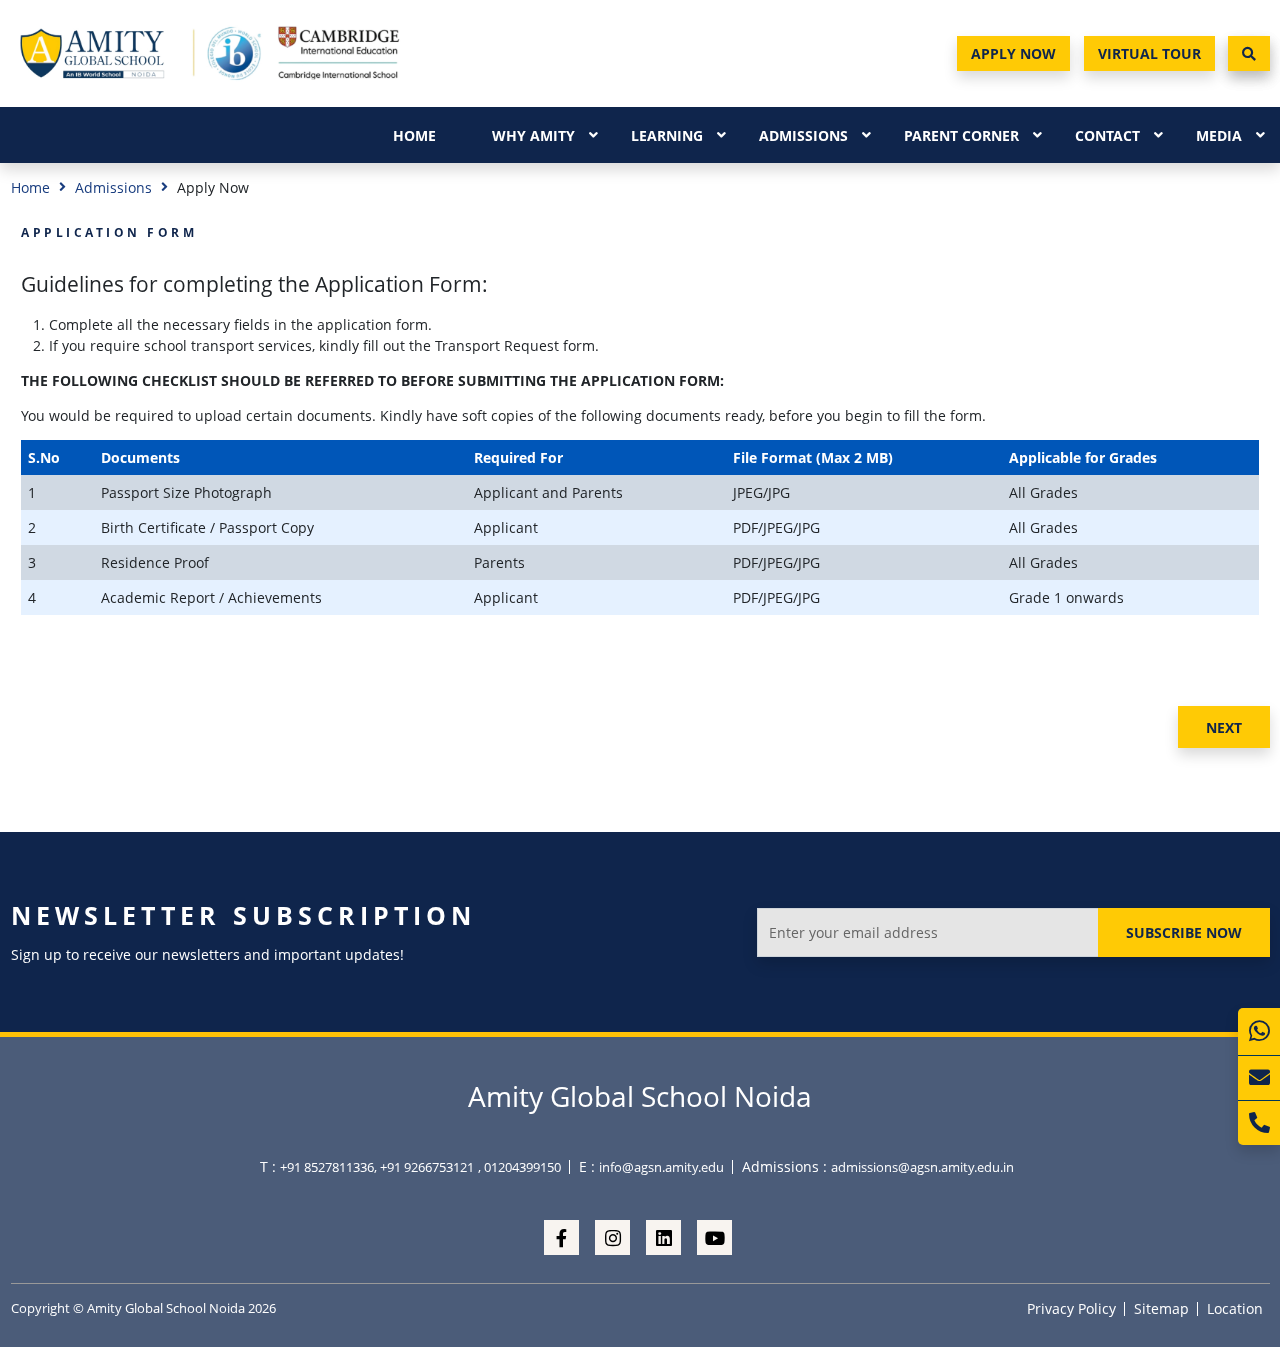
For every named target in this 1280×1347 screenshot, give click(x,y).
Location (1235, 1308)
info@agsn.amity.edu (661, 1167)
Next (1224, 727)
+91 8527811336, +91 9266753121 (377, 1167)
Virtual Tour (1149, 53)
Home (414, 135)
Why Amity (533, 135)
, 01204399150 (519, 1167)
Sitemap (1161, 1308)
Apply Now (1013, 53)
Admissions (803, 135)
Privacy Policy (1071, 1308)
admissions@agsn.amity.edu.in (922, 1167)
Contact (1107, 135)
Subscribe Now (1184, 932)
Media (1219, 135)
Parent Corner (961, 135)
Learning (667, 135)
